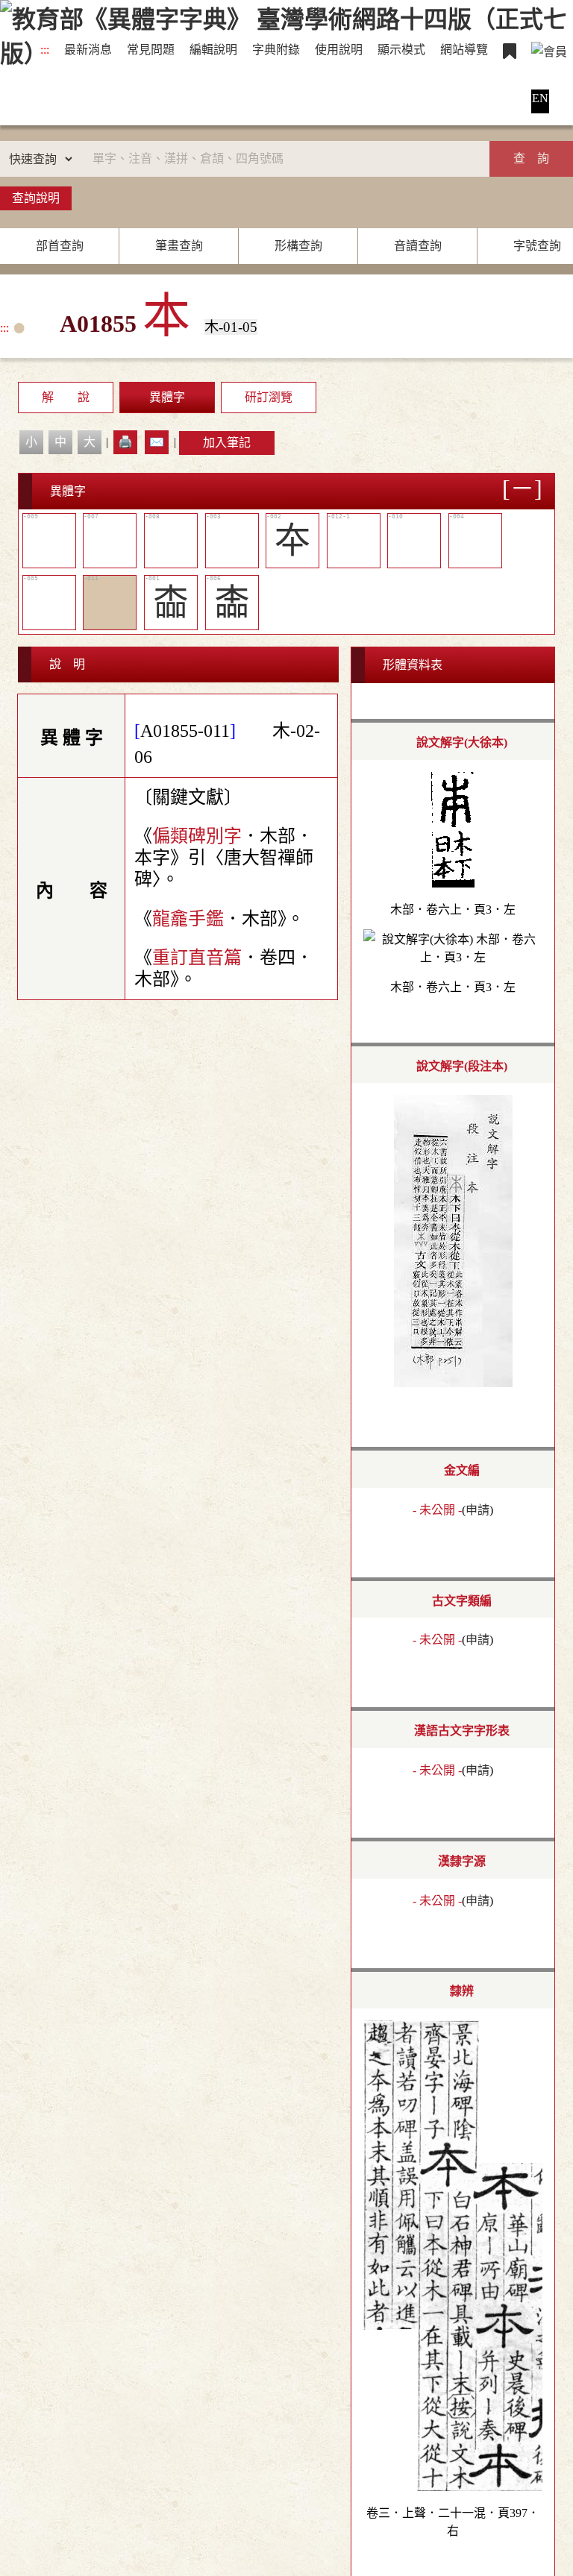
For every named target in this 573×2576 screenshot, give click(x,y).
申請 (477, 1510)
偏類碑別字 (197, 836)
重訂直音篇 (197, 958)
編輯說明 (213, 50)
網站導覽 (464, 50)
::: (45, 50)
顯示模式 (401, 50)
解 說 (66, 397)
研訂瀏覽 (269, 397)
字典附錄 (276, 50)
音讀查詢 (418, 246)
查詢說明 (36, 198)
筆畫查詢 (179, 246)
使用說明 (339, 50)
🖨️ (125, 442)
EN (540, 98)
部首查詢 (60, 246)
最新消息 (88, 50)
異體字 (167, 397)
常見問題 (151, 50)
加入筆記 (227, 443)
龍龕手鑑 (188, 919)
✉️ (157, 442)
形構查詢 (298, 246)
